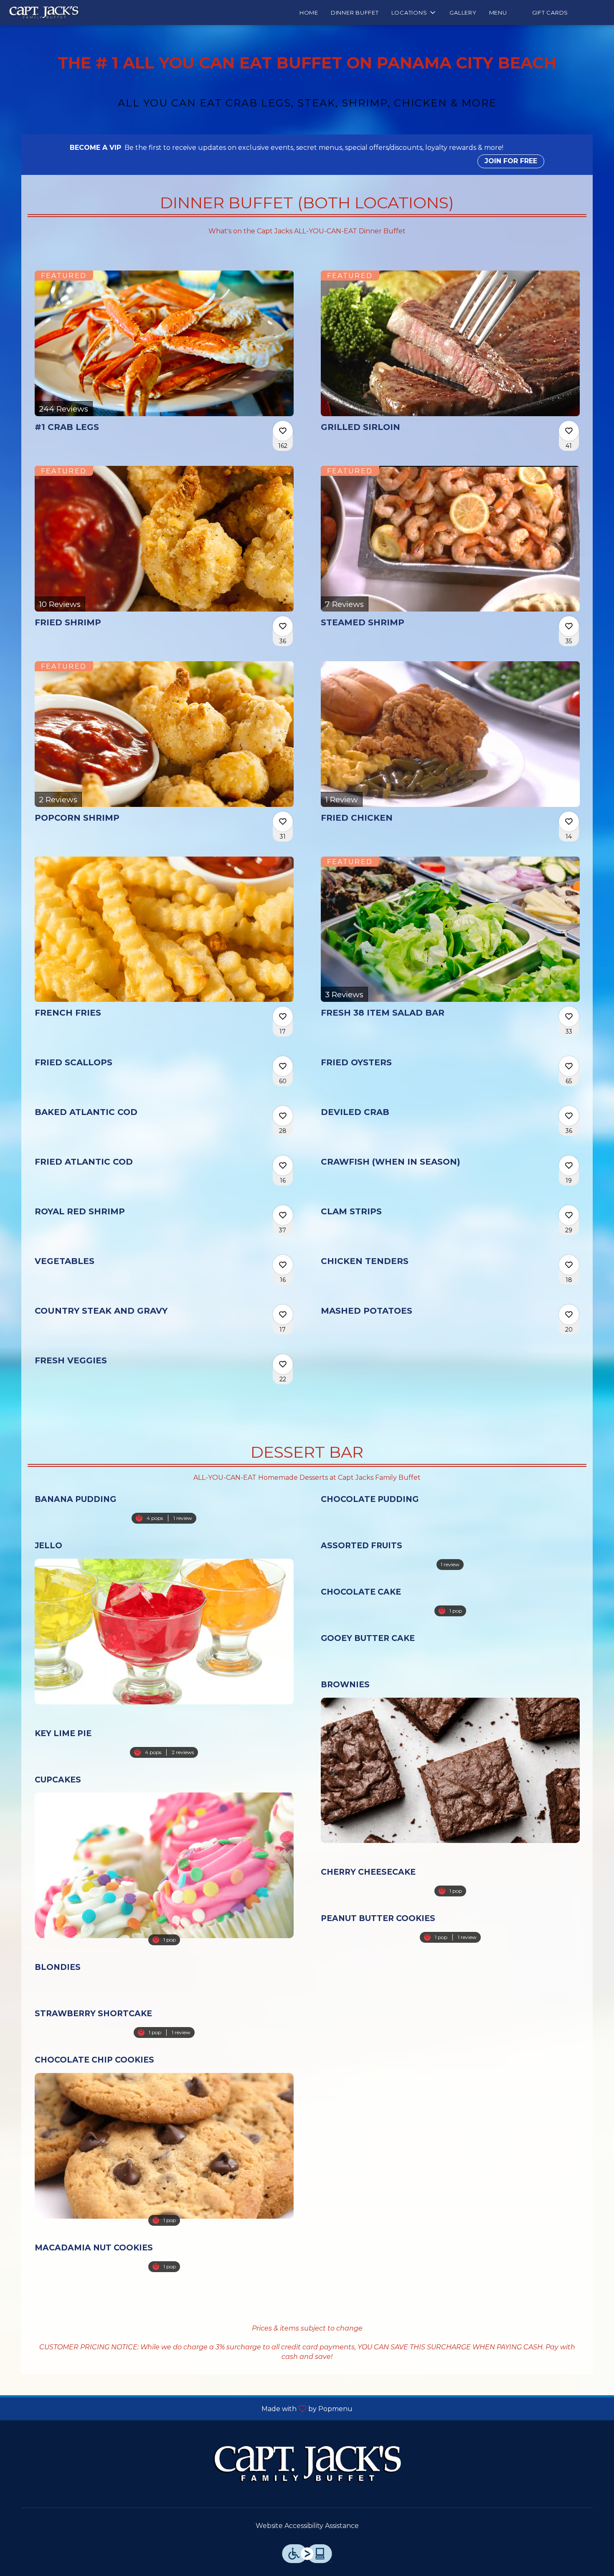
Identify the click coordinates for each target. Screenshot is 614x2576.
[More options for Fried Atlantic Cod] (283, 1165)
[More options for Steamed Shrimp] (569, 626)
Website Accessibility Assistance (307, 2526)
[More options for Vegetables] (283, 1265)
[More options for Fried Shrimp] (283, 626)
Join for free (511, 161)
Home (309, 13)
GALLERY (463, 13)
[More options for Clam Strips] (569, 1215)
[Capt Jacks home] (44, 13)
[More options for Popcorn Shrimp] (283, 822)
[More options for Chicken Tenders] (569, 1265)
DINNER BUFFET (355, 13)
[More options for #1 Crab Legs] (283, 431)
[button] (414, 13)
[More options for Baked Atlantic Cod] (283, 1116)
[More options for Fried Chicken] (569, 822)
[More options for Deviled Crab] (569, 1116)
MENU (498, 13)
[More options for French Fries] (283, 1016)
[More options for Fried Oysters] (569, 1066)
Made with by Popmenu (179, 2408)
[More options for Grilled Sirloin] (569, 431)
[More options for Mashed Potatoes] (569, 1315)
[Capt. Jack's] (307, 2464)
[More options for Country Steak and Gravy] (283, 1315)
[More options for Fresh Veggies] (283, 1364)
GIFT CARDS (550, 13)
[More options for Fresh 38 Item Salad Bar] (569, 1016)
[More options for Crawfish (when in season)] (569, 1165)
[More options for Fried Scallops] (283, 1066)
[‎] (520, 13)
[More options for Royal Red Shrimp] (283, 1215)
